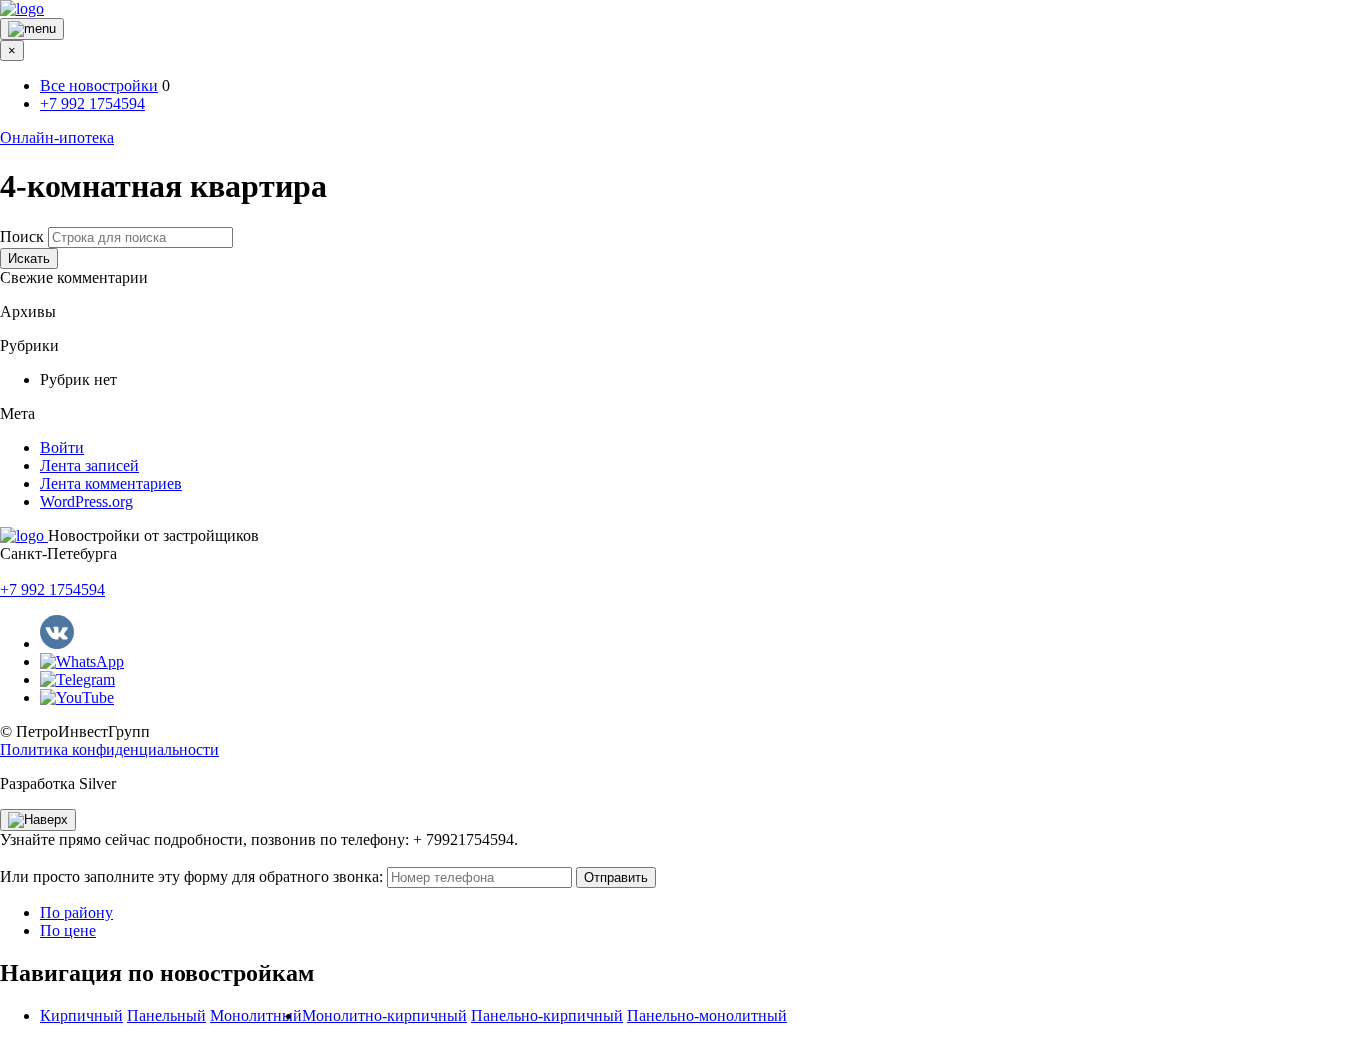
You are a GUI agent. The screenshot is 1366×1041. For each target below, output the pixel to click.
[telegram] (77, 679)
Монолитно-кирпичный (384, 1015)
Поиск (22, 236)
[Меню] (32, 29)
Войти (62, 447)
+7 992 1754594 (92, 103)
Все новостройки (99, 85)
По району (76, 912)
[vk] (57, 643)
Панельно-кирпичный (547, 1015)
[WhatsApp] (82, 661)
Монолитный (256, 1015)
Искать (29, 258)
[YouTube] (77, 697)
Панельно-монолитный (707, 1015)
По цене (68, 930)
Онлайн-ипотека (57, 137)
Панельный (166, 1015)
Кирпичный (81, 1015)
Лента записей (89, 465)
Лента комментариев (111, 483)
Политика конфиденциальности (109, 749)
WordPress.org (86, 501)
